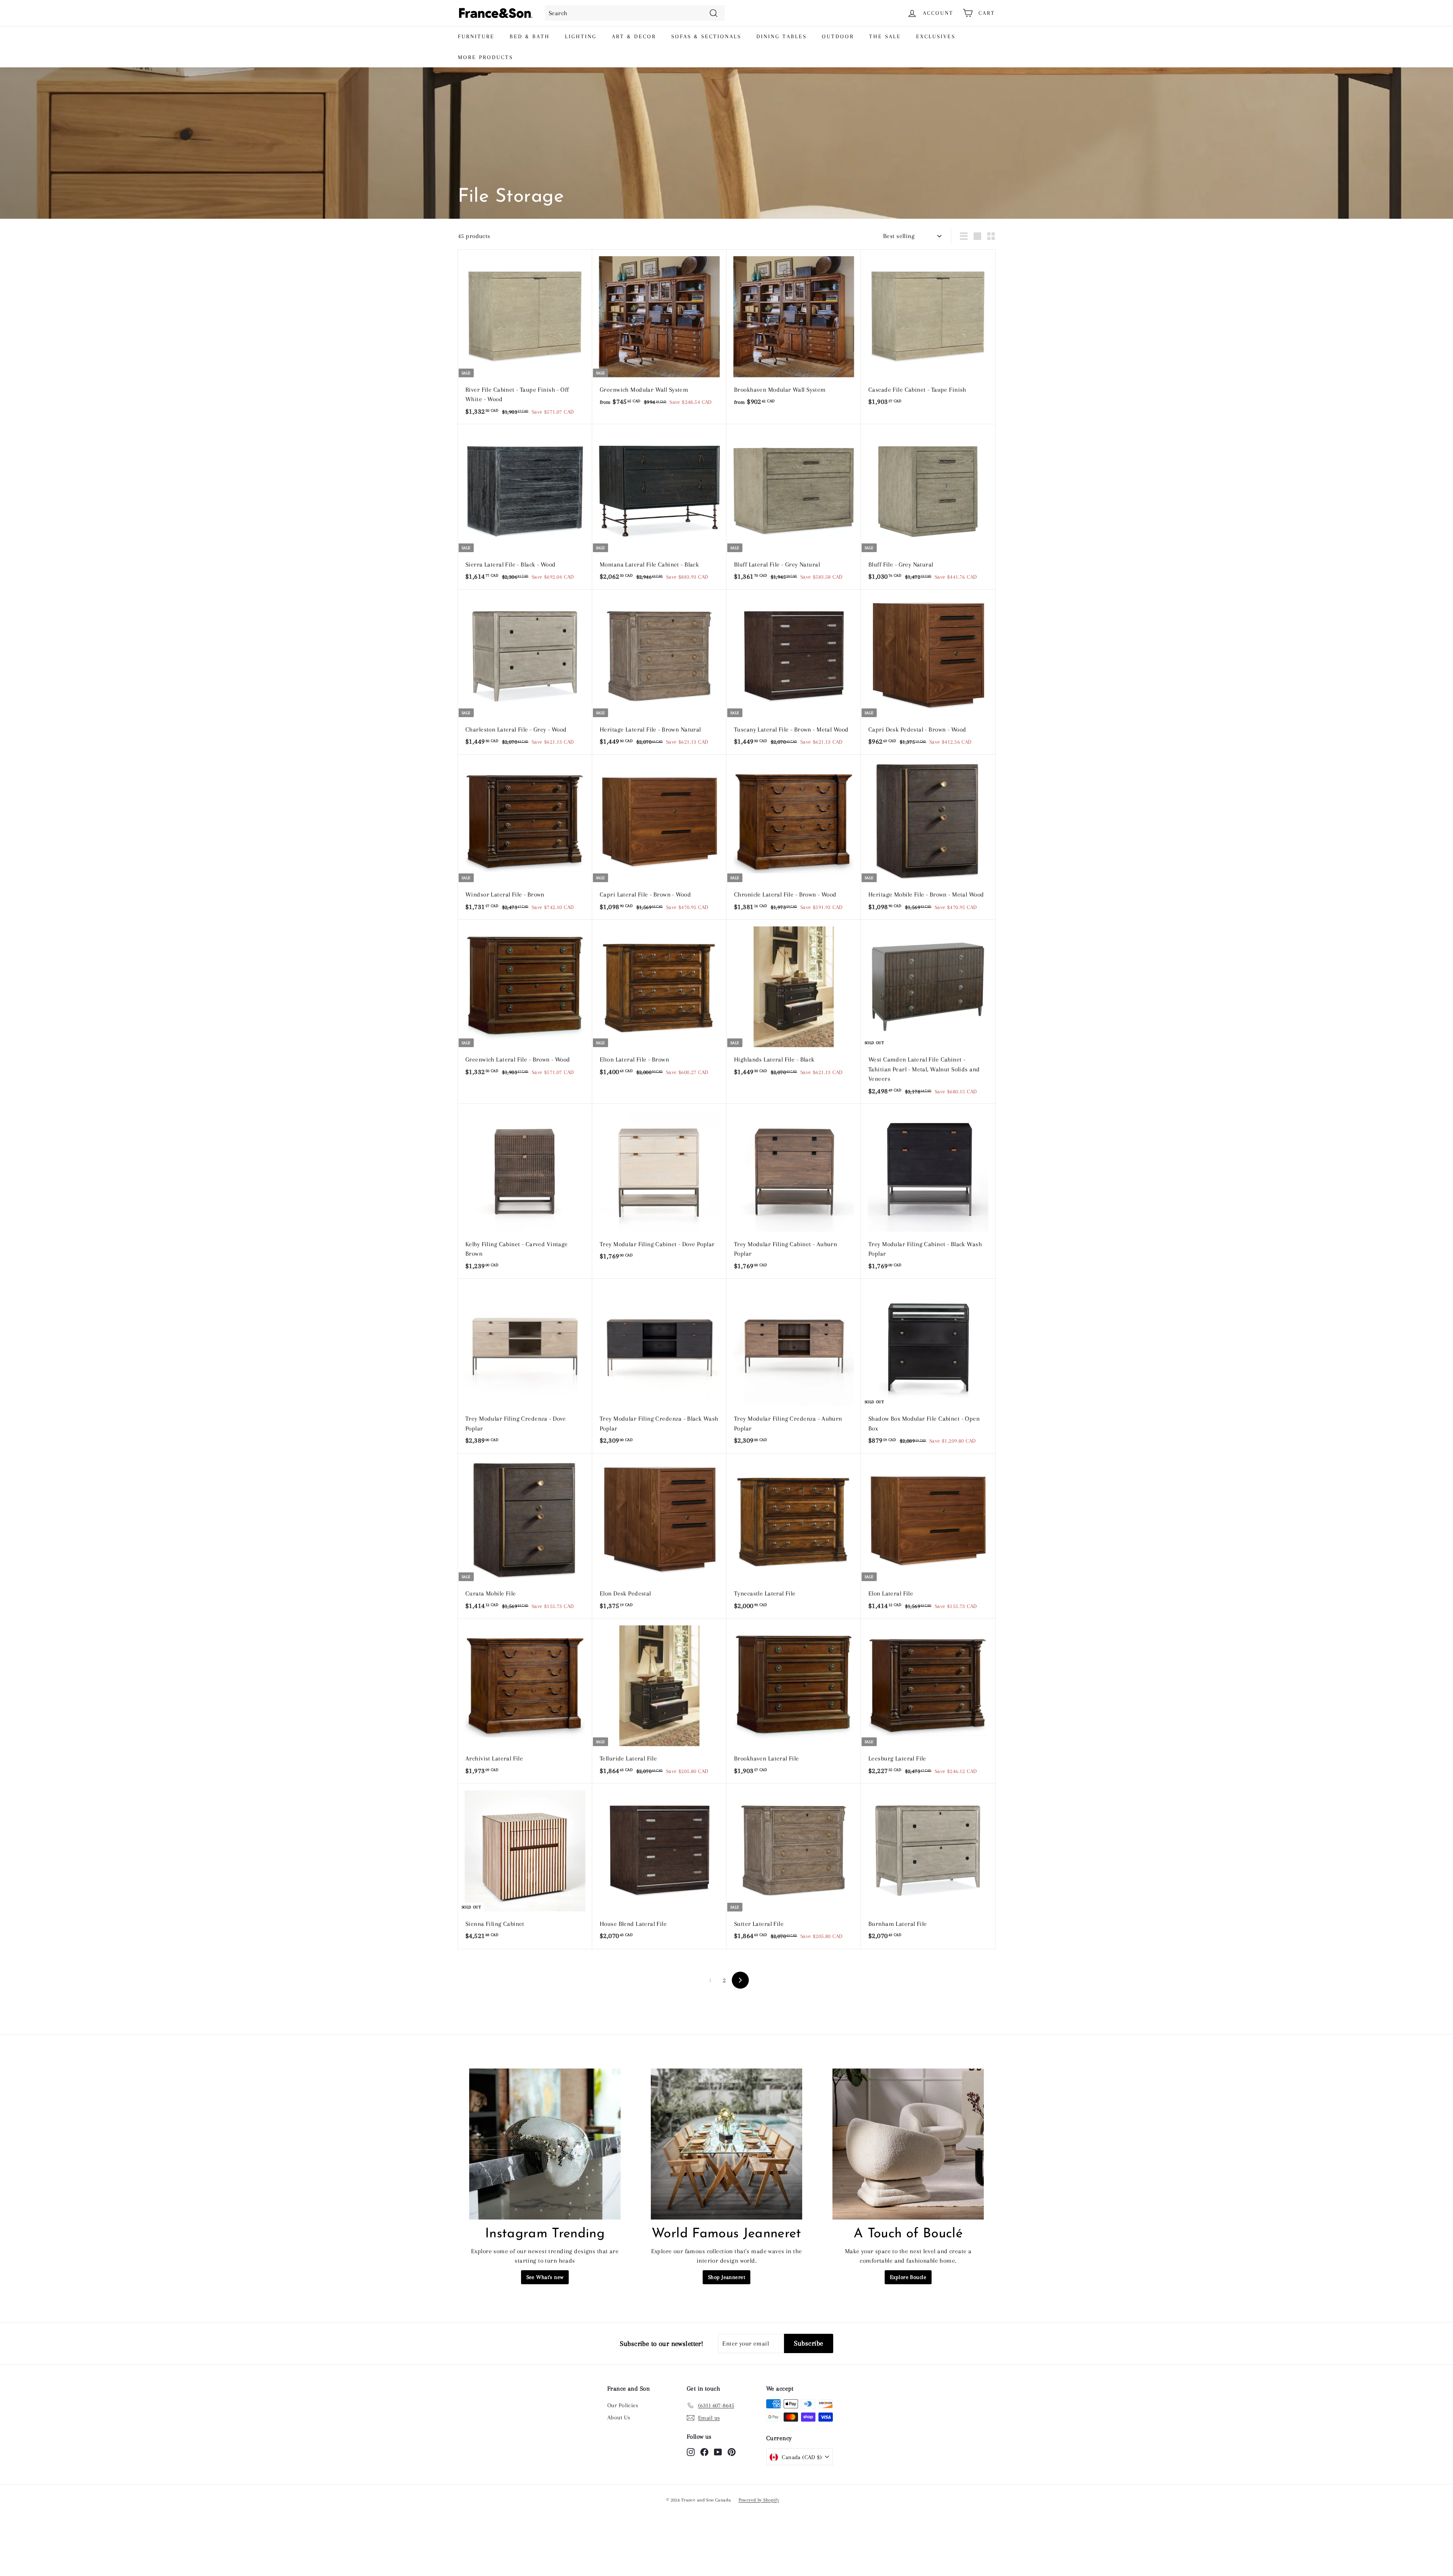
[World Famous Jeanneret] (726, 2144)
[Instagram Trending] (545, 2144)
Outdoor (838, 36)
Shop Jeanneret (726, 2277)
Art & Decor (634, 36)
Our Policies (623, 2405)
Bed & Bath (530, 36)
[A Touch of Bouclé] (908, 2144)
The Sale (885, 36)
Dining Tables (782, 36)
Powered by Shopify (759, 2500)
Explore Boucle (908, 2277)
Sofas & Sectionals (706, 36)
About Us (619, 2417)
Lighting (581, 36)
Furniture (476, 36)
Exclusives (936, 36)
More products (485, 57)
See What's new (545, 2277)
